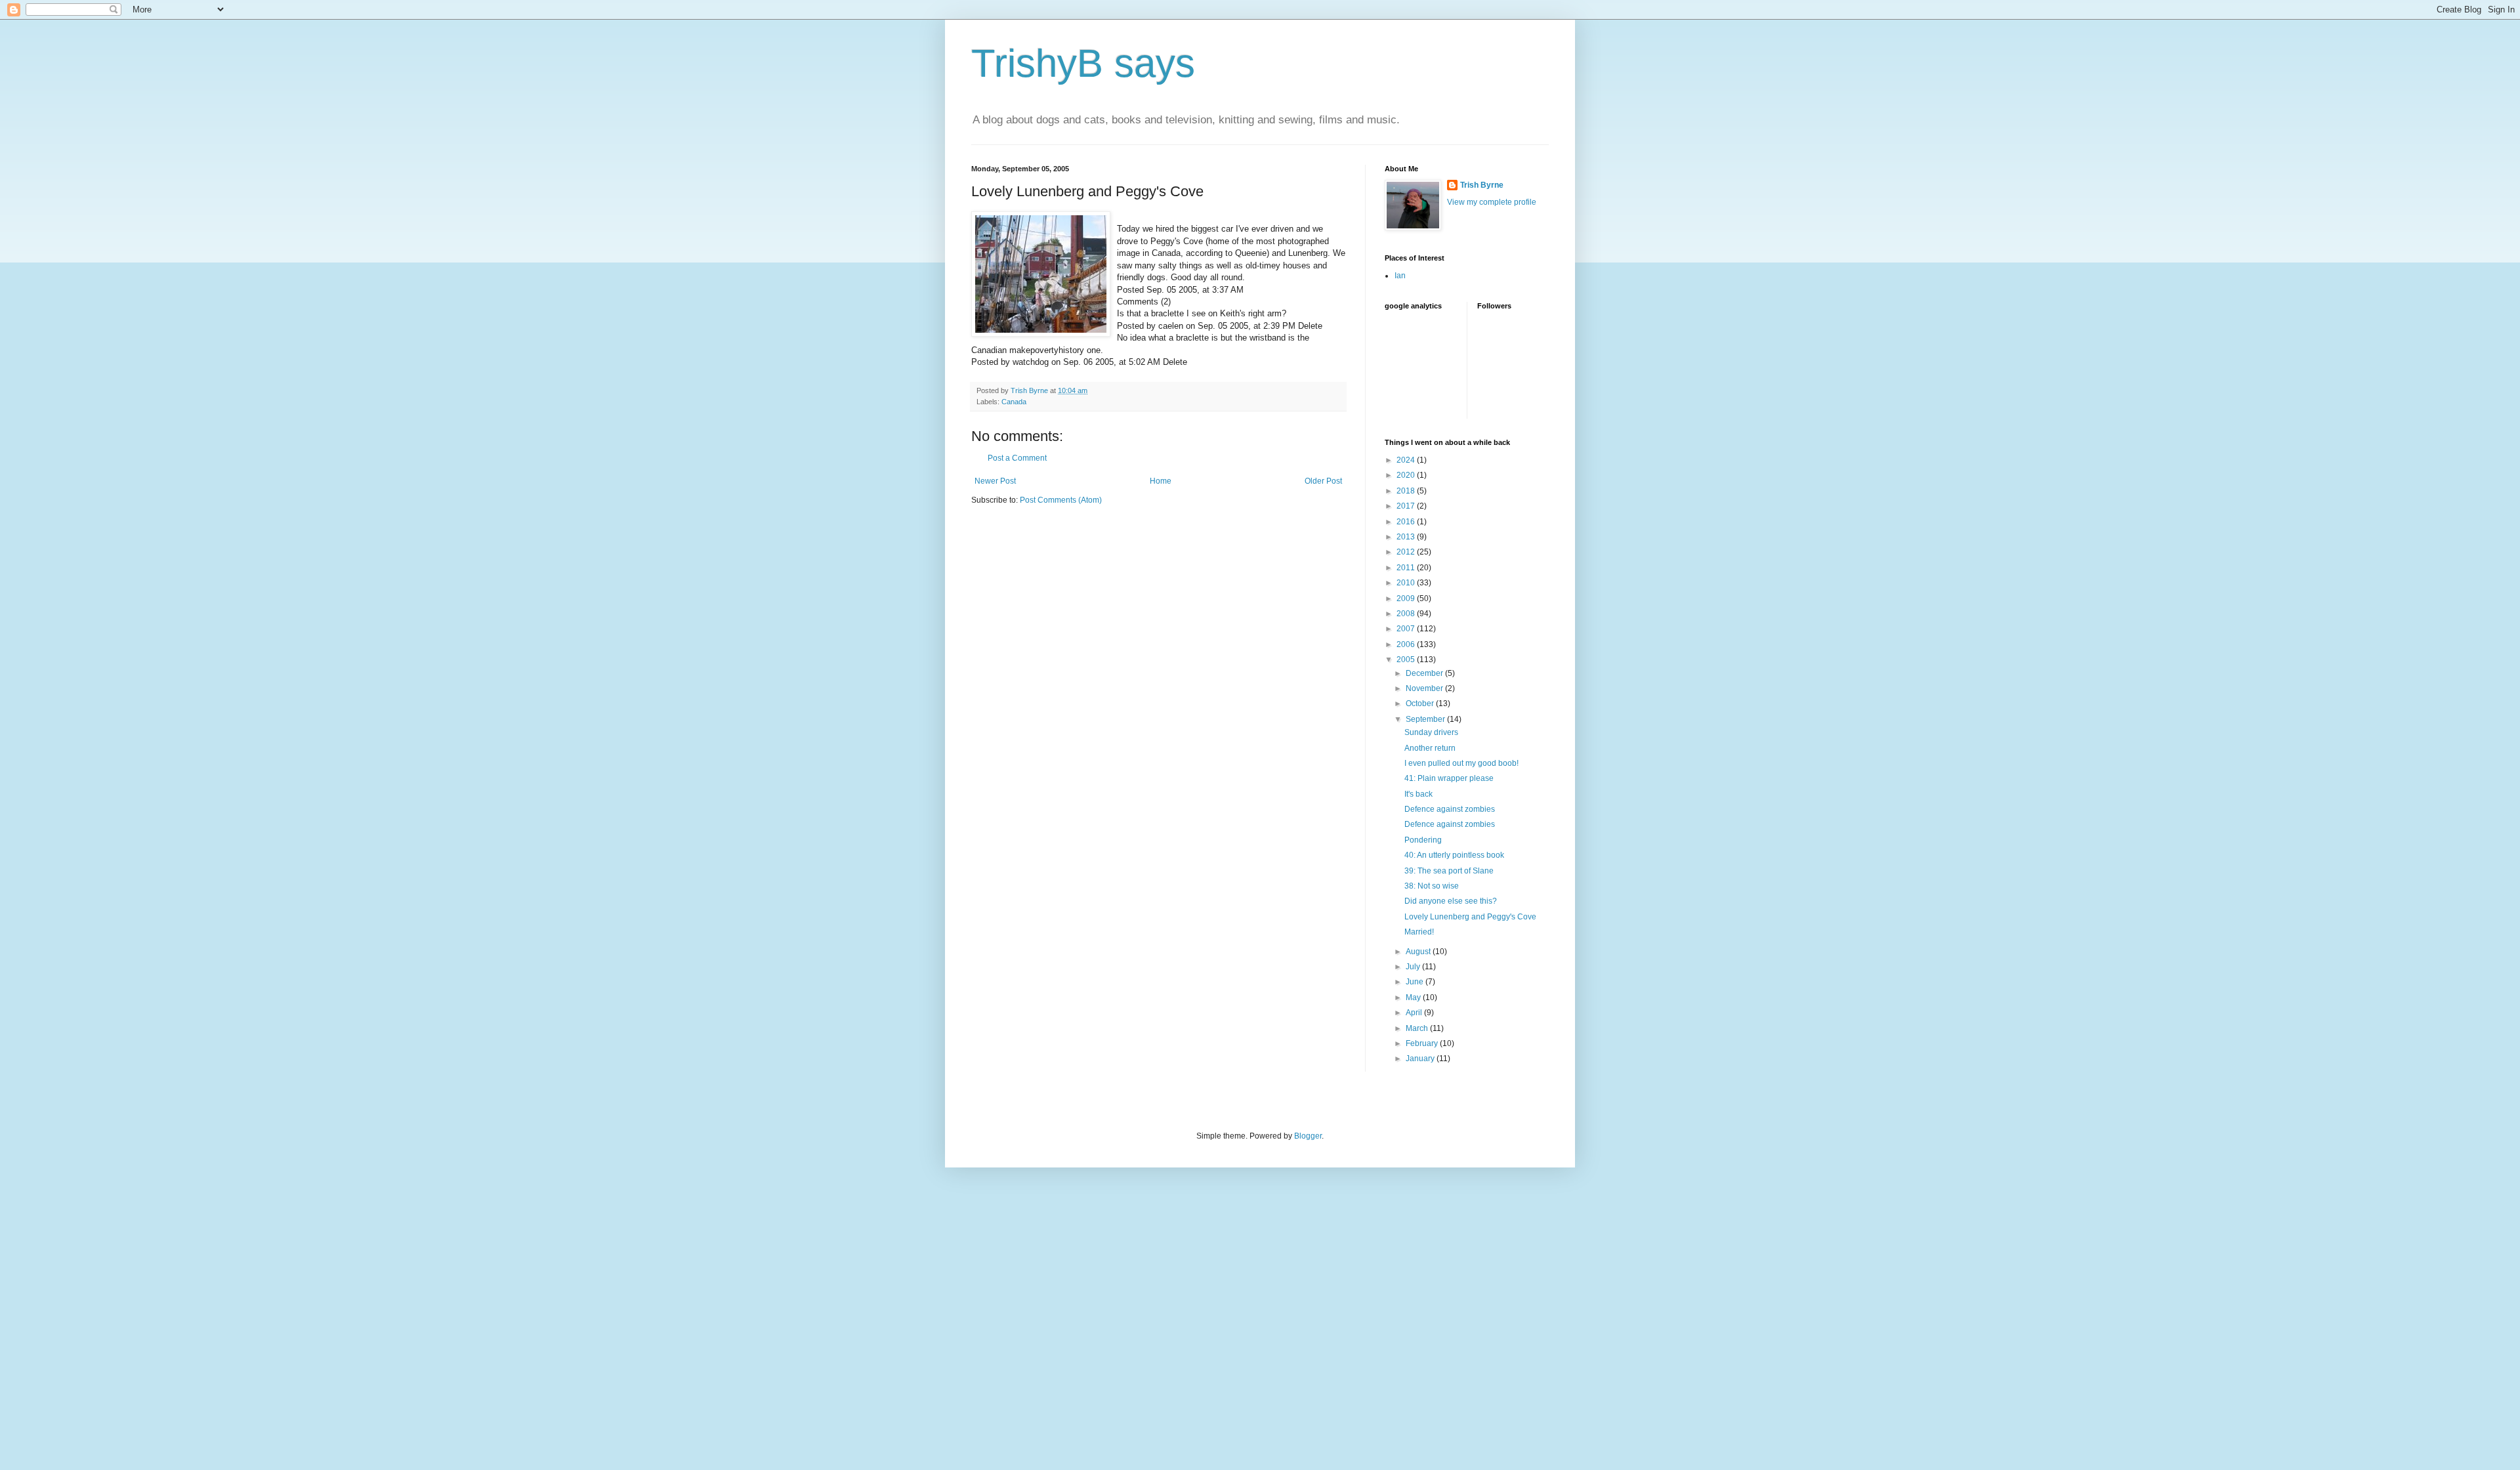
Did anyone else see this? (1451, 901)
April (1415, 1013)
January (1421, 1059)
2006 (1407, 644)
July (1414, 967)
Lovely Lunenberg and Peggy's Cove (1470, 917)
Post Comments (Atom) (1061, 500)
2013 (1407, 537)
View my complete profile (1492, 202)
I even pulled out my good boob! (1461, 763)
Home (1161, 481)
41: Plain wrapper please (1449, 778)
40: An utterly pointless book (1454, 855)
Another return (1430, 748)
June (1416, 982)
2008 (1407, 614)
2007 (1407, 629)
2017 (1407, 506)
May (1414, 997)
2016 (1407, 522)
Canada (1014, 402)
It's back (1418, 794)
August (1419, 952)
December (1425, 673)
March (1418, 1028)
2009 (1407, 598)
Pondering (1423, 840)
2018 (1407, 491)
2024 (1407, 460)
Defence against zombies (1450, 809)
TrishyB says (1083, 63)
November (1425, 688)
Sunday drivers (1431, 732)
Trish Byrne (1482, 185)
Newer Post (995, 481)
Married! (1419, 932)
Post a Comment (1017, 458)
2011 (1407, 568)
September (1426, 719)
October (1421, 703)
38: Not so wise (1432, 886)
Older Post (1323, 481)
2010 (1407, 583)
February (1423, 1043)
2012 (1407, 552)
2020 (1407, 475)
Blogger (1308, 1136)
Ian (1400, 276)
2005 (1407, 660)
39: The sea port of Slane (1449, 871)
